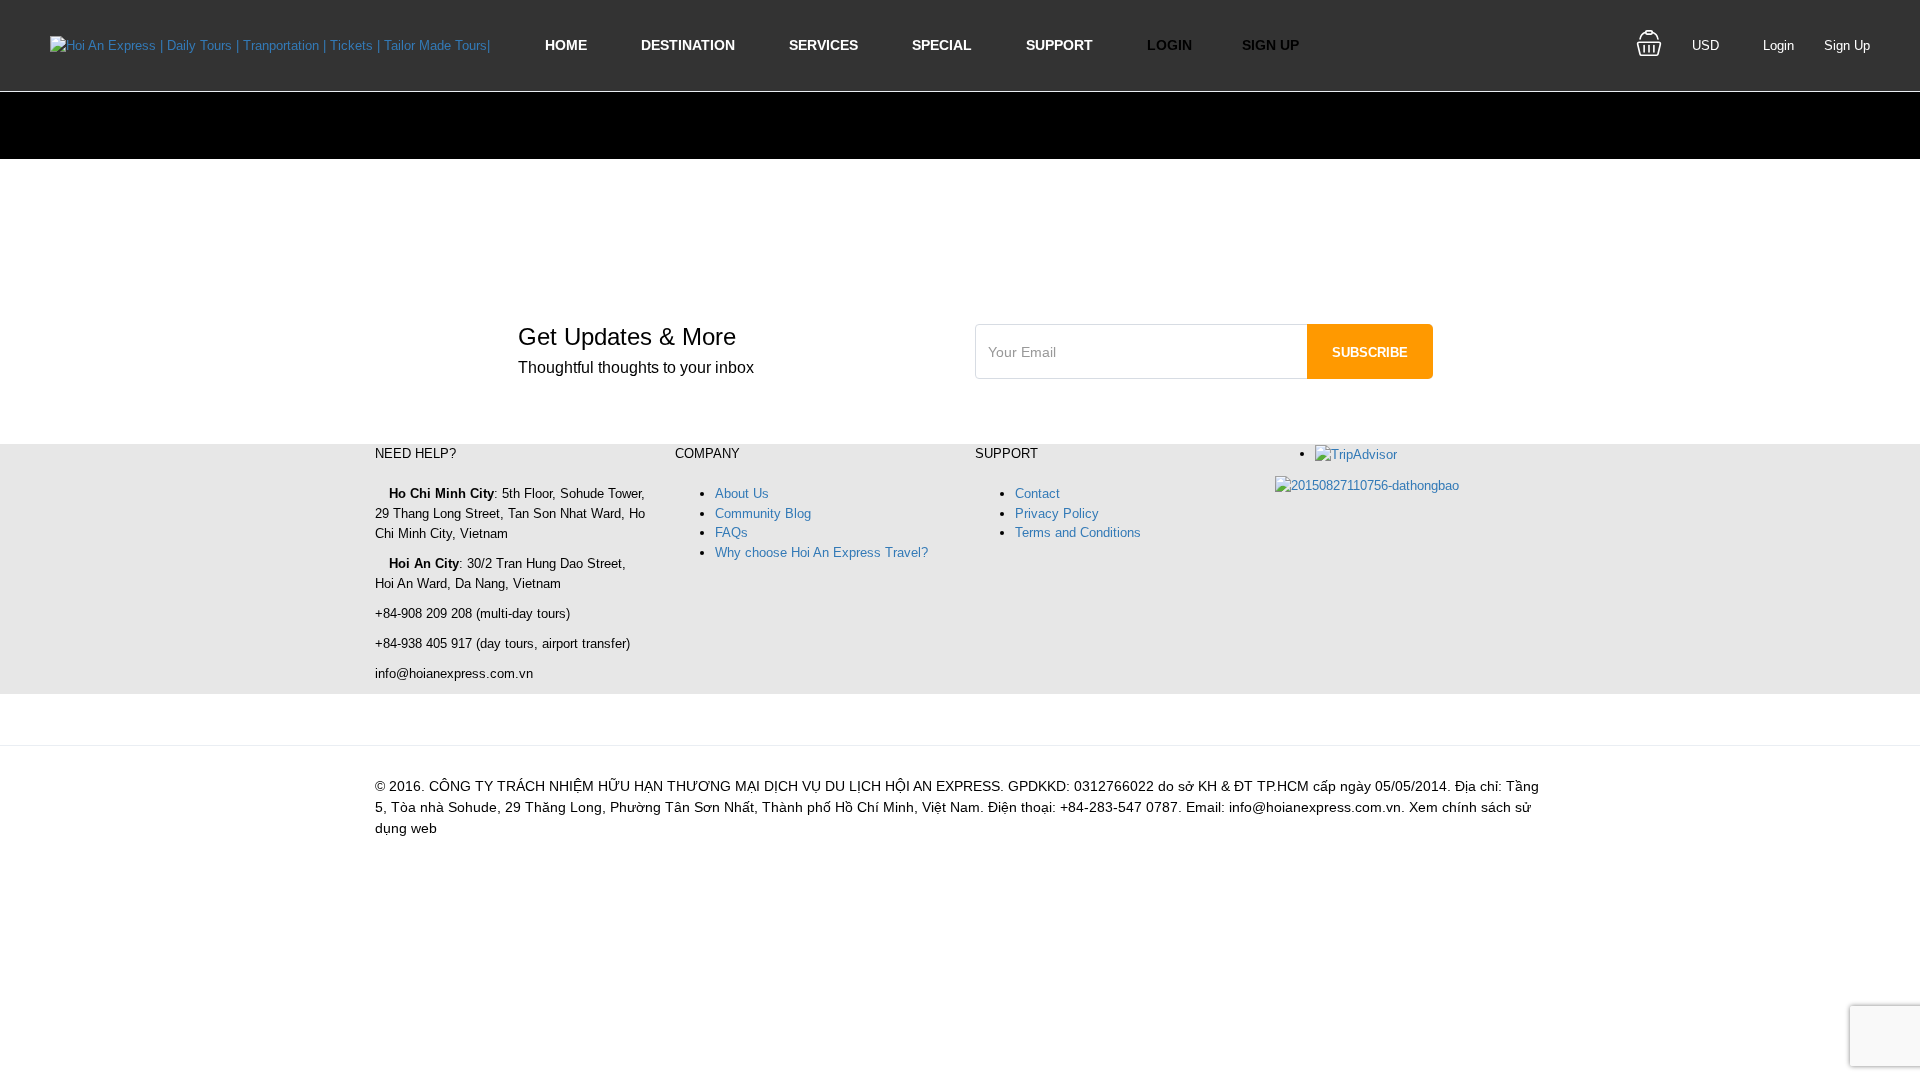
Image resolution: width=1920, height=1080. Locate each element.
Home (566, 45)
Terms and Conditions (1078, 532)
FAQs (731, 532)
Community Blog (763, 513)
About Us (742, 493)
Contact (1037, 493)
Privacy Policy (1057, 513)
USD (1707, 45)
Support (1059, 45)
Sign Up (1270, 45)
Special (942, 45)
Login (1169, 45)
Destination (688, 45)
